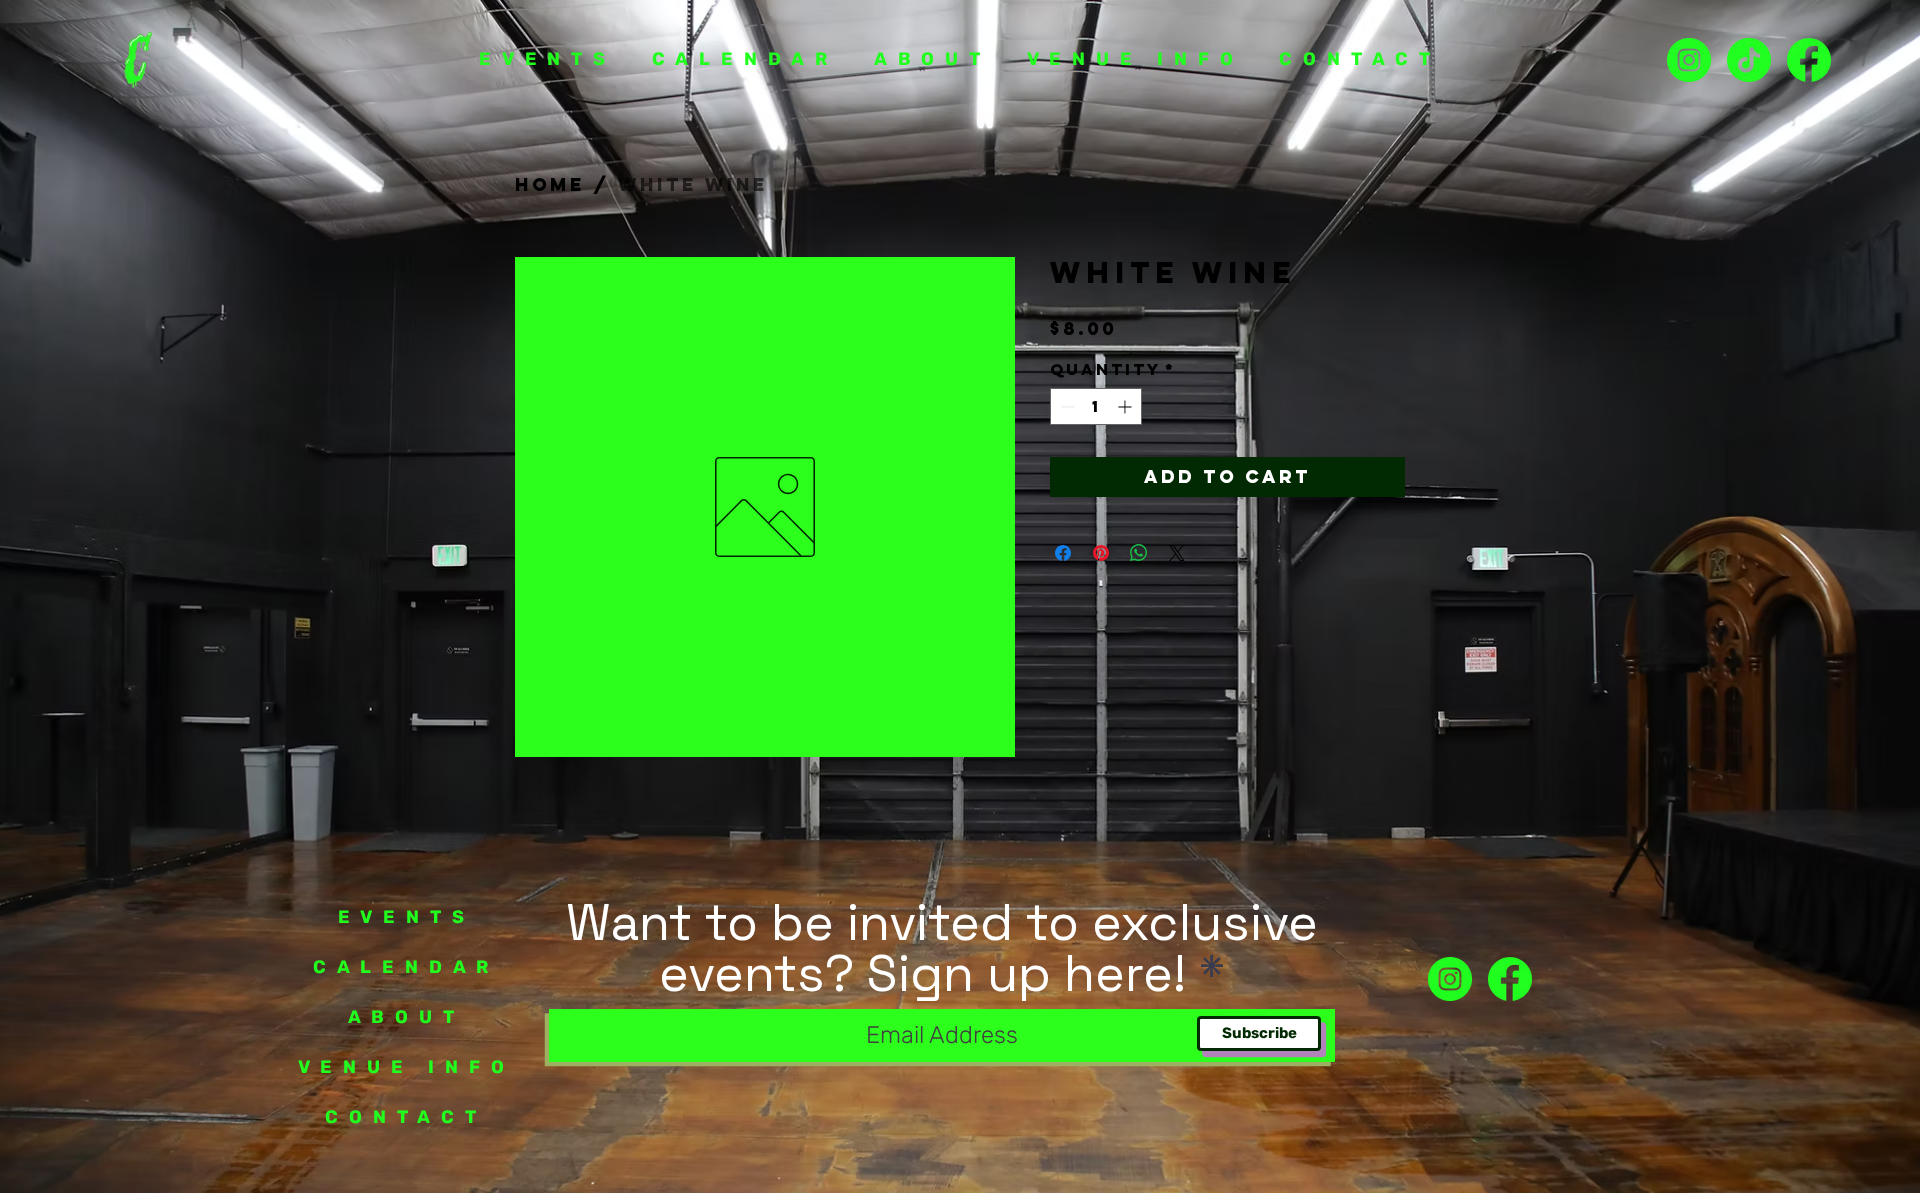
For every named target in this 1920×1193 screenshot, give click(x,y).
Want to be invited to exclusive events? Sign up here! (942, 948)
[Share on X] (1177, 553)
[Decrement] (1065, 406)
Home (550, 184)
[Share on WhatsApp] (1139, 553)
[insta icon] (1689, 60)
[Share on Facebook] (1063, 553)
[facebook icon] (1510, 979)
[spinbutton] (1096, 406)
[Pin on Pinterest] (1101, 553)
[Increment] (1126, 406)
